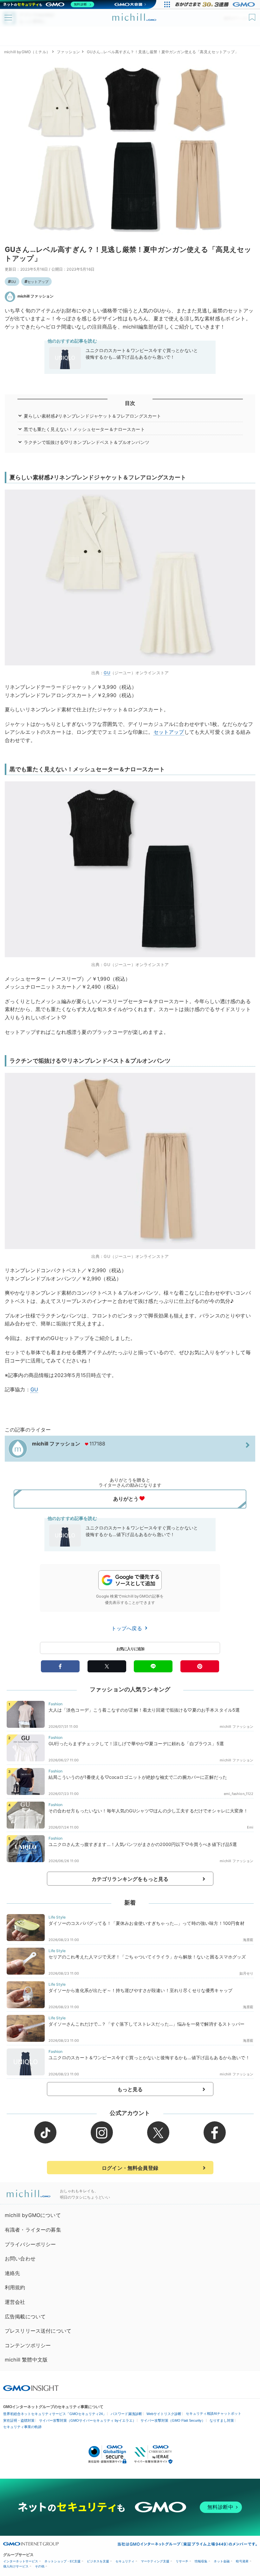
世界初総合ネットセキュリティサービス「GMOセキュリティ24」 (55, 2414)
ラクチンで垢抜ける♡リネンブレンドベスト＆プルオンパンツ (87, 442)
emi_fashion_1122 (239, 1794)
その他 (40, 2566)
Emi (250, 1827)
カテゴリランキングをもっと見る (130, 1879)
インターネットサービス (21, 2561)
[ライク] (253, 15)
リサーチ (182, 2561)
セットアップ (38, 282)
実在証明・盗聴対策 (19, 2420)
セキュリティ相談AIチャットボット (214, 2413)
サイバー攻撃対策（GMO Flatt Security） (173, 2420)
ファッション (68, 52)
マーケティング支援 (155, 2561)
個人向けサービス (16, 2566)
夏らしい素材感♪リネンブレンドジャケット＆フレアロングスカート (93, 416)
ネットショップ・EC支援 (62, 2561)
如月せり (247, 1973)
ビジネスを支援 (98, 2561)
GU (13, 282)
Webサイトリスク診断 (164, 2414)
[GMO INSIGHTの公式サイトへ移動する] (31, 2388)
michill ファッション (36, 296)
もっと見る (130, 2089)
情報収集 (201, 2561)
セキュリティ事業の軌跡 (22, 2427)
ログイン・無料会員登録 (130, 2168)
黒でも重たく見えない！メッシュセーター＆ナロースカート (84, 429)
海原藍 (248, 1940)
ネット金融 (222, 2561)
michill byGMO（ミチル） (27, 52)
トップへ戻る (127, 1628)
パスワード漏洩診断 (126, 2414)
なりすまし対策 (222, 2420)
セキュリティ (125, 2561)
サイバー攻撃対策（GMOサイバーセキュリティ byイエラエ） (88, 2420)
